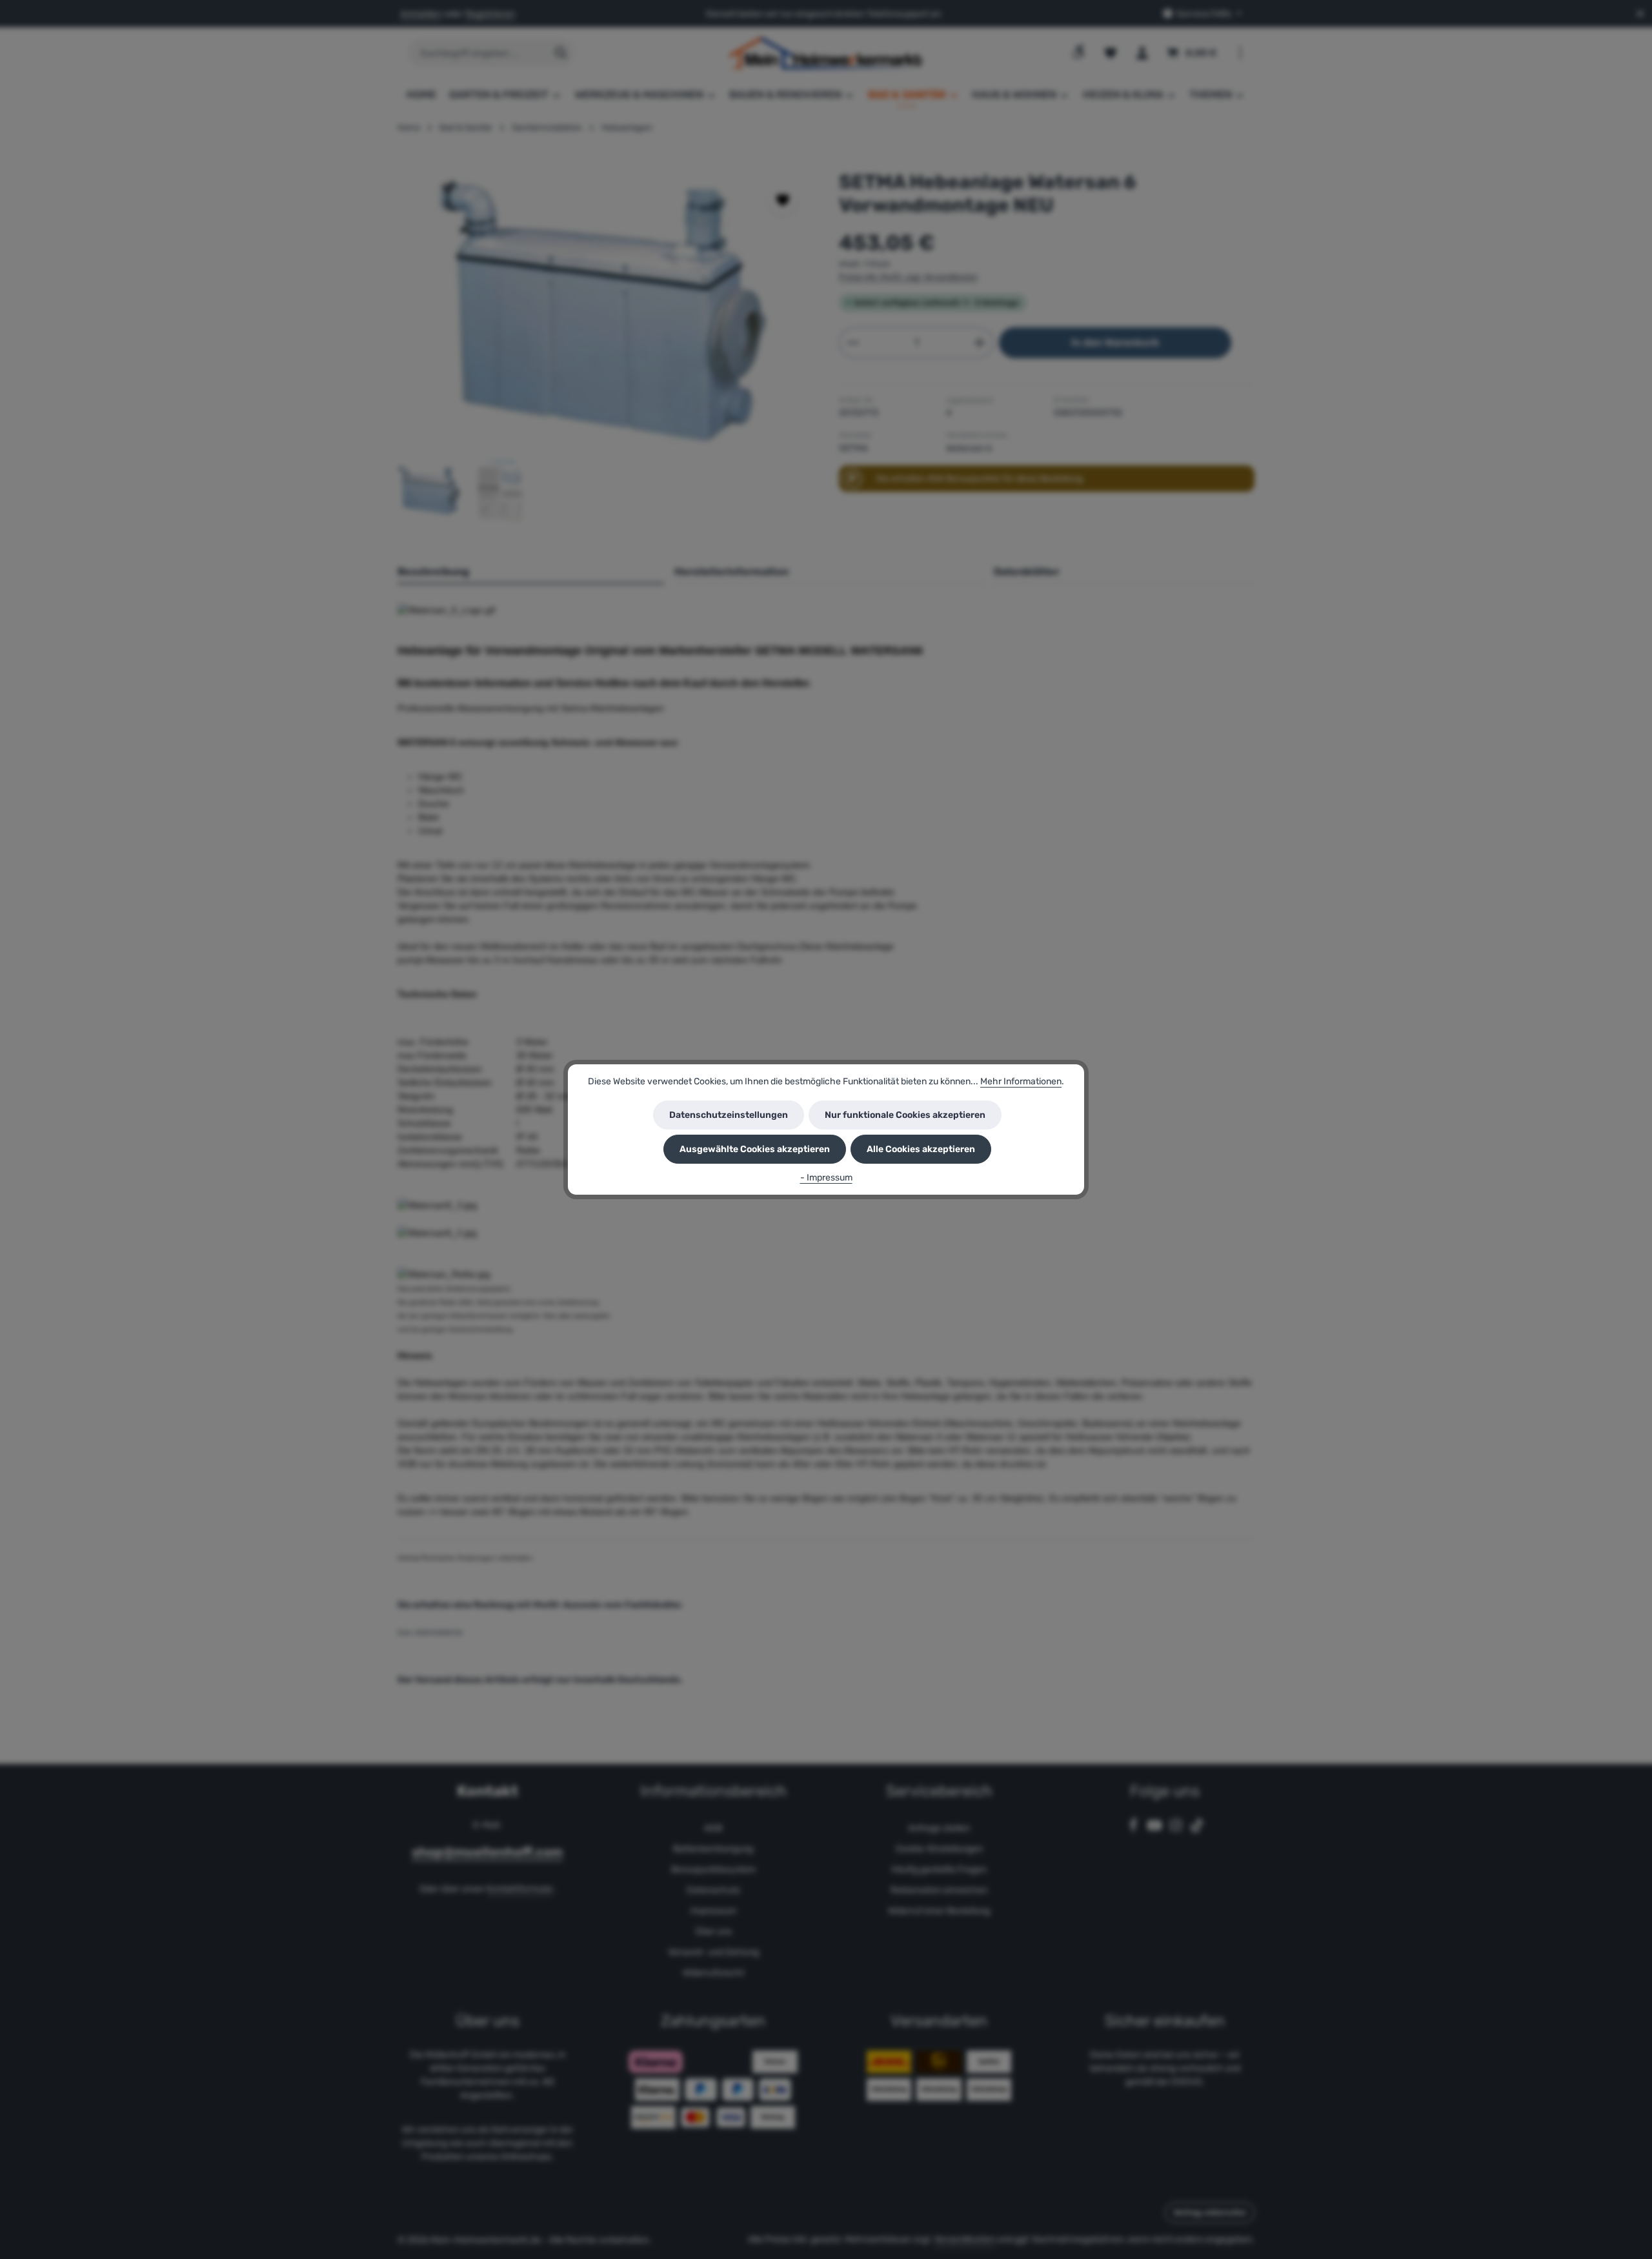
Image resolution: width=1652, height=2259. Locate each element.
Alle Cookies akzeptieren (921, 1149)
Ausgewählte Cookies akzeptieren (755, 1149)
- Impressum (826, 1178)
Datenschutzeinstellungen (729, 1115)
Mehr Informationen (1021, 1081)
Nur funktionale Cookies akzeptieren (905, 1115)
